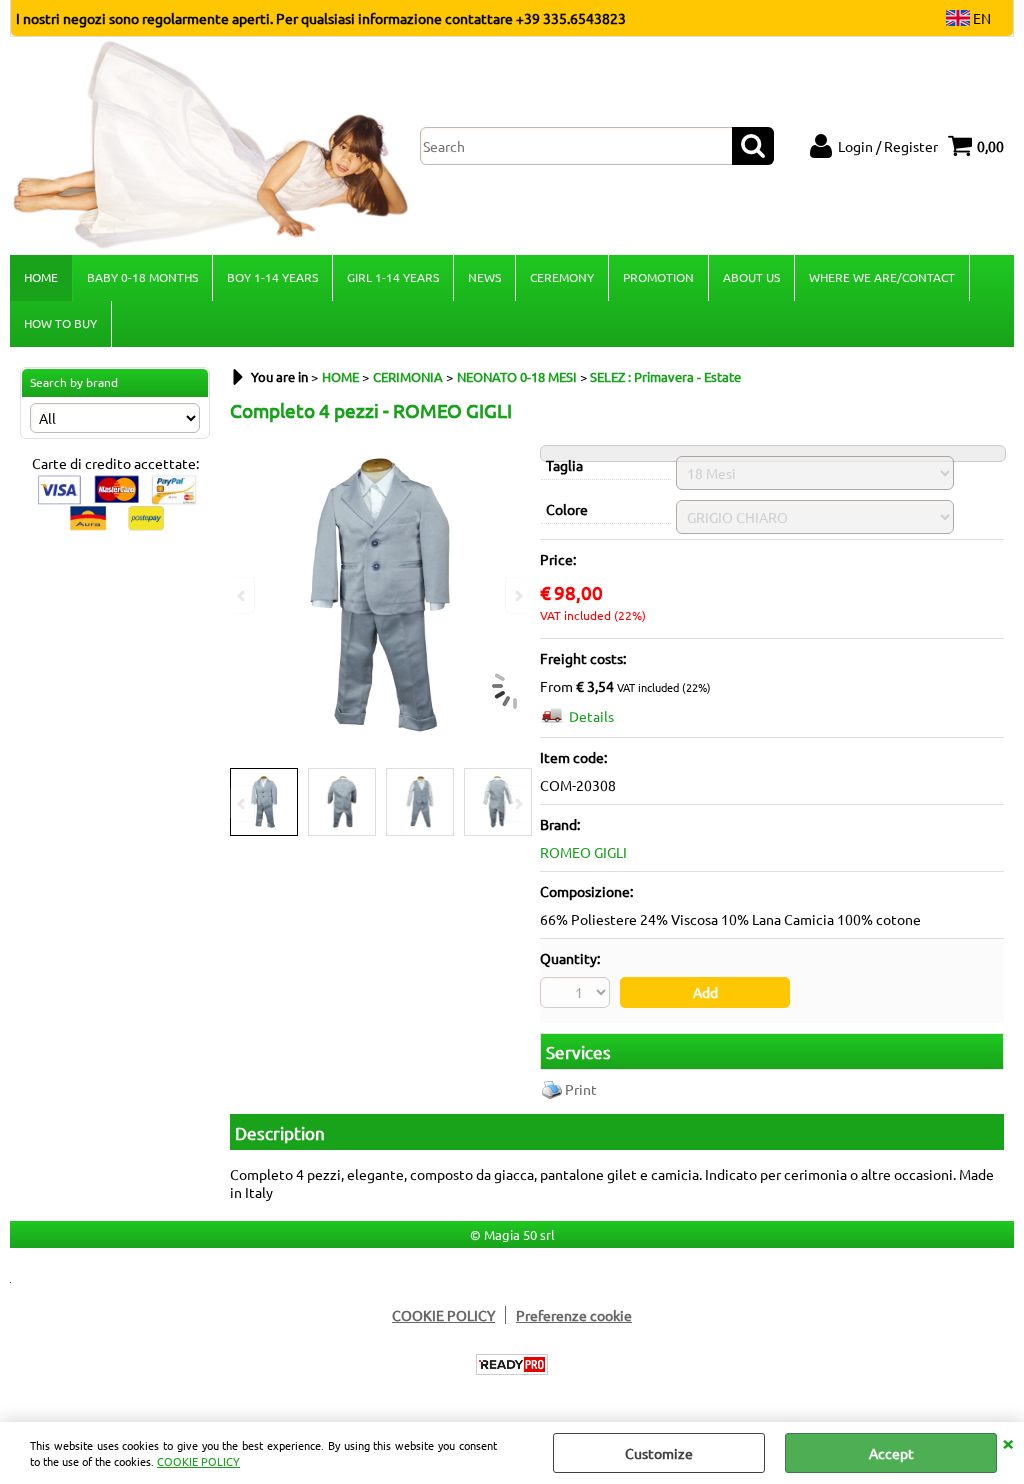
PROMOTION (658, 277)
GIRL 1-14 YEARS (393, 277)
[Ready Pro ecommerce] (512, 1364)
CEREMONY (562, 277)
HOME (41, 277)
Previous (243, 803)
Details (591, 716)
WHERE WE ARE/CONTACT (882, 277)
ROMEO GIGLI (583, 852)
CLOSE (1008, 1442)
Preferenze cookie (574, 1315)
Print (581, 1089)
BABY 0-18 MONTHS (142, 277)
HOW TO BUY (60, 323)
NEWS (484, 277)
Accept (891, 1453)
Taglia (564, 465)
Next (517, 803)
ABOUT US (751, 277)
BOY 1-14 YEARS (272, 277)
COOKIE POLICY (198, 1461)
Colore (567, 509)
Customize (659, 1453)
